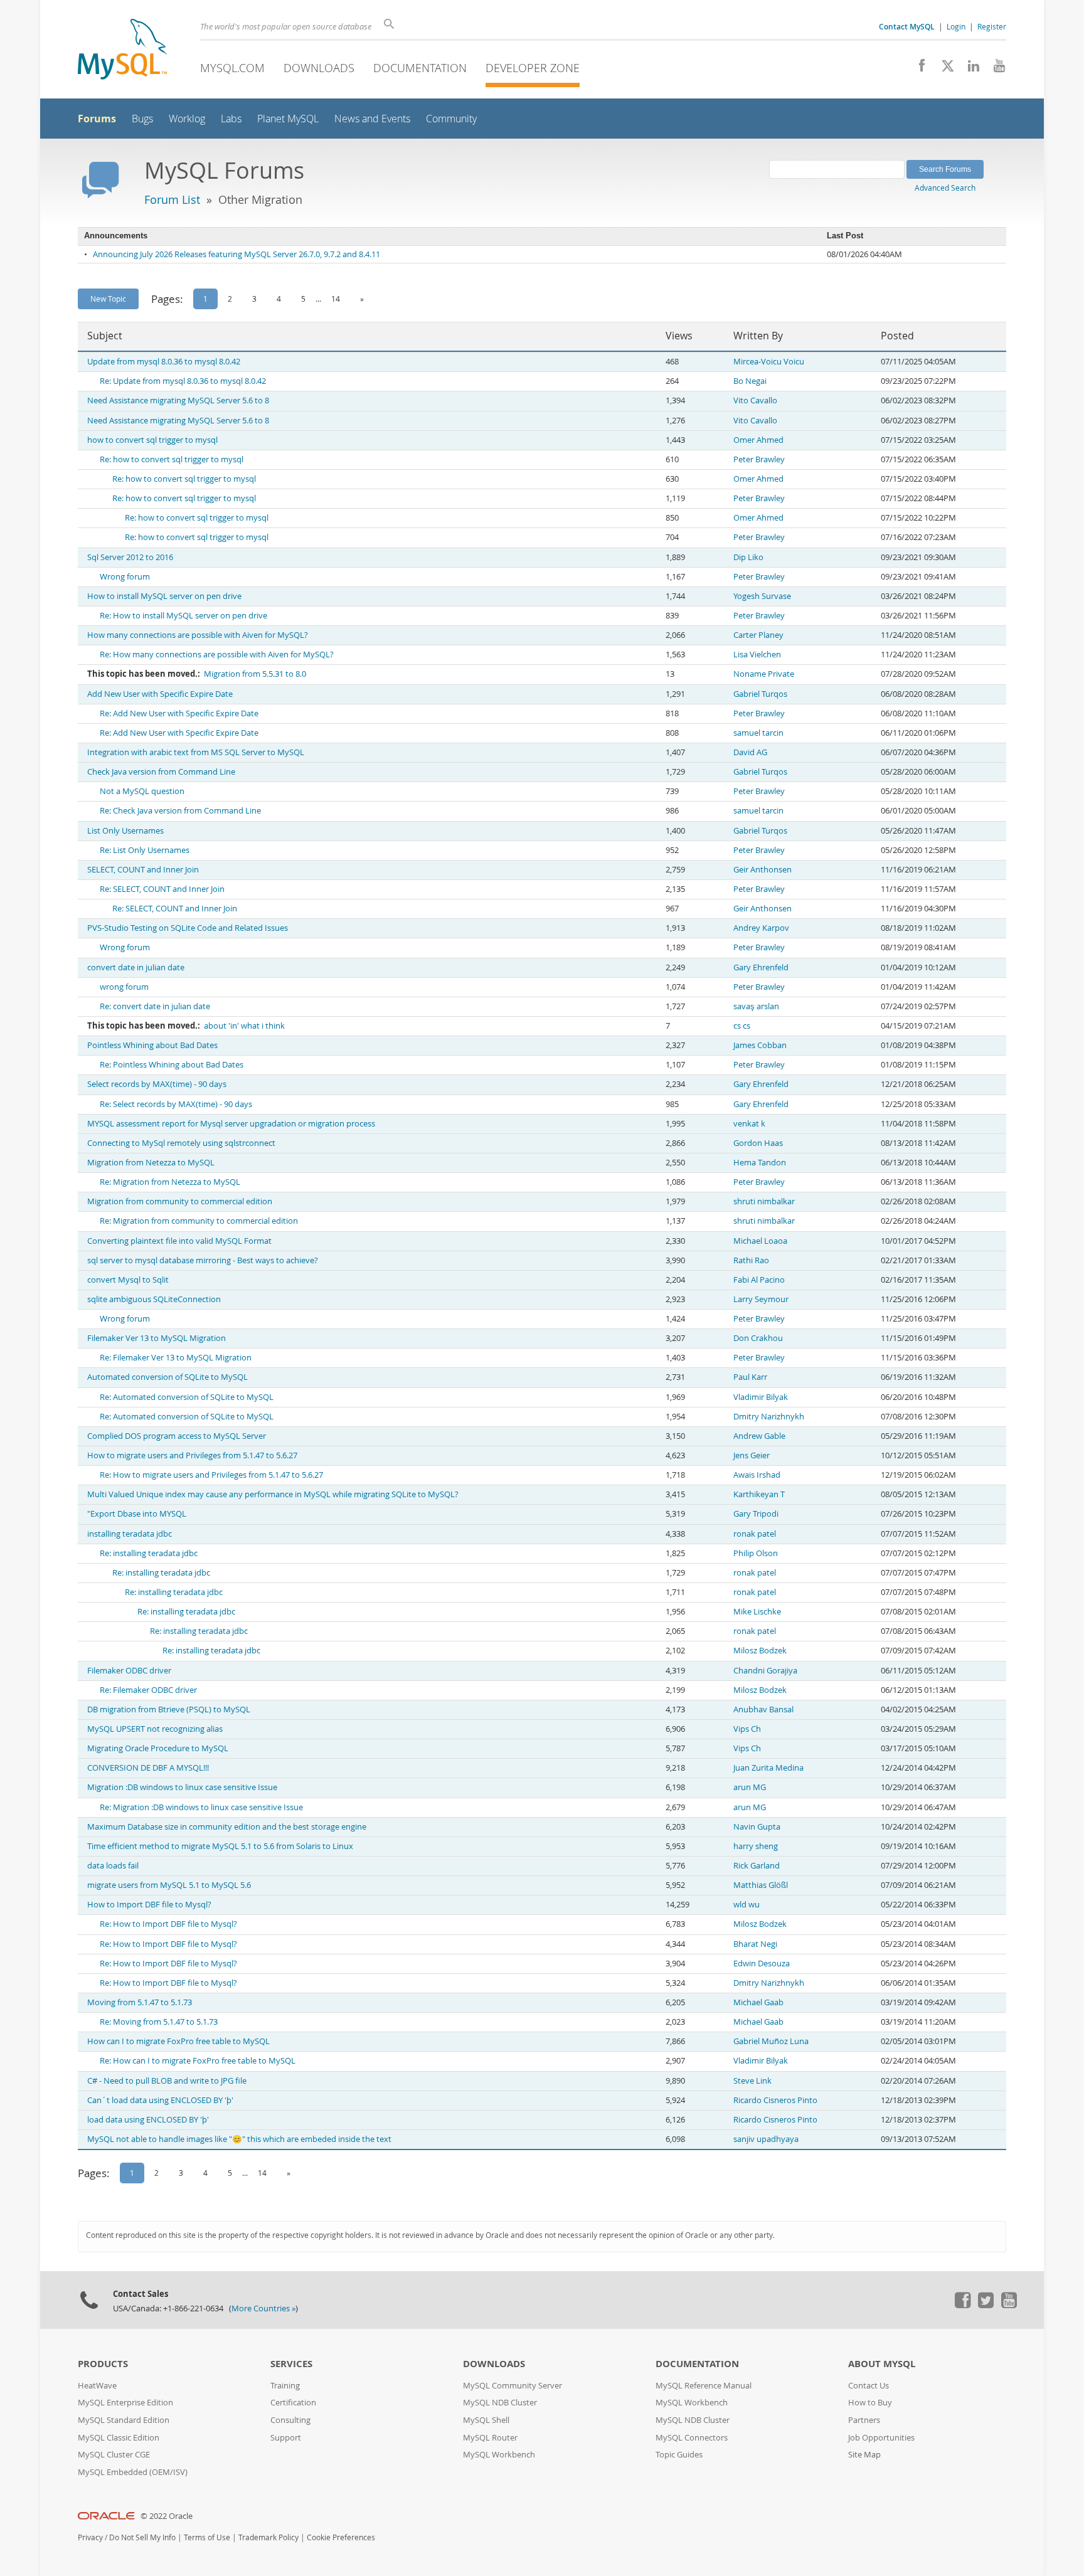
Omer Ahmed (758, 440)
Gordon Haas (758, 1143)
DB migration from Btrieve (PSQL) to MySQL (169, 1709)
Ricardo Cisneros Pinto (775, 2100)
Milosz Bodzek (760, 1651)
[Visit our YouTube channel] (995, 69)
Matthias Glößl (761, 1885)
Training (285, 2386)
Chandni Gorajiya (765, 1671)
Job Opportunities (881, 2438)
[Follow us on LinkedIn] (969, 69)
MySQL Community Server (513, 2386)
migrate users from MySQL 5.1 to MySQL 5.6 (169, 1885)
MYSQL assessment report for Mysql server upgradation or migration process (231, 1124)
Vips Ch (747, 1729)
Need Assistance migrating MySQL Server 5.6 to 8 (178, 400)
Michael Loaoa (760, 1241)
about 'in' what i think (244, 1026)
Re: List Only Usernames (145, 850)
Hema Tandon (760, 1163)
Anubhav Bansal (763, 1709)
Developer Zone (533, 68)
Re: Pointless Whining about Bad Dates (172, 1065)
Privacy (90, 2537)
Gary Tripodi (756, 1514)
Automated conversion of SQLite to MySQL (167, 1377)
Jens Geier (752, 1455)
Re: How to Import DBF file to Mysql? (168, 1924)
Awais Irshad (757, 1475)
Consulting (290, 2420)
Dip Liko (748, 557)
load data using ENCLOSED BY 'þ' (148, 2120)
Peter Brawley (759, 459)
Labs (231, 119)
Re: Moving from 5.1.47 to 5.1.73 (159, 2022)
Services (291, 2364)
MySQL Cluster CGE (114, 2455)
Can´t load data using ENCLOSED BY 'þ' (160, 2100)
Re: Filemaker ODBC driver (148, 1690)
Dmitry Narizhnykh (769, 1417)
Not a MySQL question (142, 791)
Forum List (172, 199)
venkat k (749, 1124)
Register (992, 26)
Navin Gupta (757, 1827)
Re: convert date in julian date (155, 1006)
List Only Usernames (125, 831)
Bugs (142, 119)
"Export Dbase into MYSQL (137, 1514)
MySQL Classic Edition (119, 2438)
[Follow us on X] (943, 69)
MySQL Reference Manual (704, 2386)
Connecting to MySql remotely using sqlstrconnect (181, 1143)
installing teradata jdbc (130, 1534)
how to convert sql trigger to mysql (152, 440)
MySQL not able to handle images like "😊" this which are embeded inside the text (239, 2139)
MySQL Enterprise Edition (125, 2403)
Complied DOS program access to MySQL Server (177, 1436)
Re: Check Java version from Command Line (180, 811)
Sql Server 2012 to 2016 (130, 557)
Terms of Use (207, 2537)
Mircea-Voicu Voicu (769, 362)
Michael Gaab (758, 2002)
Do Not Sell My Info (142, 2537)
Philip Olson (756, 1553)
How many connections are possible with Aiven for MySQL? (198, 635)
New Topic (108, 299)
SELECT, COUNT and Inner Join (143, 870)
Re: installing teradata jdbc (149, 1553)
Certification (293, 2403)
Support (286, 2438)
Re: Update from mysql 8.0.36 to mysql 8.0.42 (183, 381)
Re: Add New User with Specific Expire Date (179, 713)
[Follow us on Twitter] (986, 2305)
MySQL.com (232, 68)
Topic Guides (679, 2455)
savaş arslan (756, 1006)
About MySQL (882, 2364)
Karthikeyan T (759, 1494)
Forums (97, 119)
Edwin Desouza (762, 1964)
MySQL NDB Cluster (500, 2403)
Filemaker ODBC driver (129, 1671)
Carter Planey (758, 635)
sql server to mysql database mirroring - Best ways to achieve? (203, 1260)
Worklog (187, 119)
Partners (864, 2420)
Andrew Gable (759, 1436)
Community (451, 119)
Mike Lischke (757, 1612)
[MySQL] (122, 50)
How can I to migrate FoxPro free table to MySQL (178, 2041)
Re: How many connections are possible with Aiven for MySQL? (217, 655)
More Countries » (263, 2308)
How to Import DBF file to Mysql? (149, 1905)
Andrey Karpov (761, 928)
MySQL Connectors (692, 2438)
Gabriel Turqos (760, 694)
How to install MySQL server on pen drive (164, 596)
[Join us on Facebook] (917, 69)
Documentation (420, 68)
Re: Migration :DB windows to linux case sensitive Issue (201, 1807)
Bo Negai (750, 381)
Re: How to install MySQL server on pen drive (183, 616)
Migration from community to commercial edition (180, 1201)
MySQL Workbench (499, 2455)
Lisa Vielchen (757, 655)
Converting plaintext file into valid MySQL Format (179, 1241)
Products (103, 2364)
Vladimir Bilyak (761, 1397)
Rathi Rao (751, 1260)
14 (336, 299)
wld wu (747, 1905)
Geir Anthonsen (763, 870)
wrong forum (124, 987)
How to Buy (870, 2403)
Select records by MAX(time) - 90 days (157, 1084)
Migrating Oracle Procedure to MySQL (158, 1748)
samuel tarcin (758, 733)
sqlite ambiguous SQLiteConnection (154, 1299)
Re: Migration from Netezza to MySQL (170, 1182)
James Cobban (760, 1045)
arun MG (750, 1787)
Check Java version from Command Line (161, 772)
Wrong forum (125, 577)
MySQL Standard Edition (124, 2420)
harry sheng (756, 1846)
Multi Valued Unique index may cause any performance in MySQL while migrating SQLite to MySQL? (273, 1494)
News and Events (372, 119)
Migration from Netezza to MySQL (151, 1163)
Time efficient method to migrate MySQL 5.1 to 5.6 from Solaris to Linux (220, 1846)
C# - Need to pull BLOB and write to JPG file (167, 2081)
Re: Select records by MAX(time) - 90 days (176, 1104)
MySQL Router (490, 2438)
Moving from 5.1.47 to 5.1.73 (140, 2002)
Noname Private (764, 674)
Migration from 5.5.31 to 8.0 (255, 674)
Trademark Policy (268, 2537)
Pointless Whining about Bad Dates (152, 1045)
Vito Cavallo (755, 400)
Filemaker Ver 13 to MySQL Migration (157, 1338)
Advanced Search (945, 188)
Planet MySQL (288, 119)
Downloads (319, 68)
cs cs (742, 1026)
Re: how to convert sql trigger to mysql (172, 459)
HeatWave (97, 2386)
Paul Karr (750, 1377)
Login (956, 26)
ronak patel (755, 1534)
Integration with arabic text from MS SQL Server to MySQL (196, 752)
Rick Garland (757, 1866)
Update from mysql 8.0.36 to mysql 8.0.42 (164, 362)
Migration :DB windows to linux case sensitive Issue (182, 1787)
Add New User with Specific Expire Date (160, 694)
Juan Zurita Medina (768, 1768)
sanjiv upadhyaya (766, 2139)
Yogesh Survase (762, 596)
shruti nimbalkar (764, 1201)
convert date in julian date (136, 967)
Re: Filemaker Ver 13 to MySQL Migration (176, 1358)
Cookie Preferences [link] (341, 2537)
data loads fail (113, 1866)
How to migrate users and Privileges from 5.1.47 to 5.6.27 (192, 1455)
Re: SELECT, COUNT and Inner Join (162, 889)
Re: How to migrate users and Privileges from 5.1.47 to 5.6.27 (211, 1475)
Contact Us (869, 2386)
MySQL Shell (486, 2420)
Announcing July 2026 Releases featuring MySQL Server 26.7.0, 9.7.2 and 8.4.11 (236, 254)
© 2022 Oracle (167, 2516)
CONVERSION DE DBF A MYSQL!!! (148, 1768)
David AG (750, 752)
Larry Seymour (761, 1299)
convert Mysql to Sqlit (128, 1280)
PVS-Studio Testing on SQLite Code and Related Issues (188, 928)
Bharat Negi (755, 1944)
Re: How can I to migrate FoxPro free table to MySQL (198, 2061)
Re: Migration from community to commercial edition (199, 1221)
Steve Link (752, 2081)
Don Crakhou (758, 1338)
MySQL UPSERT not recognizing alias (155, 1729)
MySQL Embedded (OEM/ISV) (133, 2472)
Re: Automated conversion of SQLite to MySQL (187, 1397)
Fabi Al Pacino (759, 1280)
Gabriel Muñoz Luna (771, 2041)
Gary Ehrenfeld (761, 967)
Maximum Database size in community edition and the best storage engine (227, 1827)
